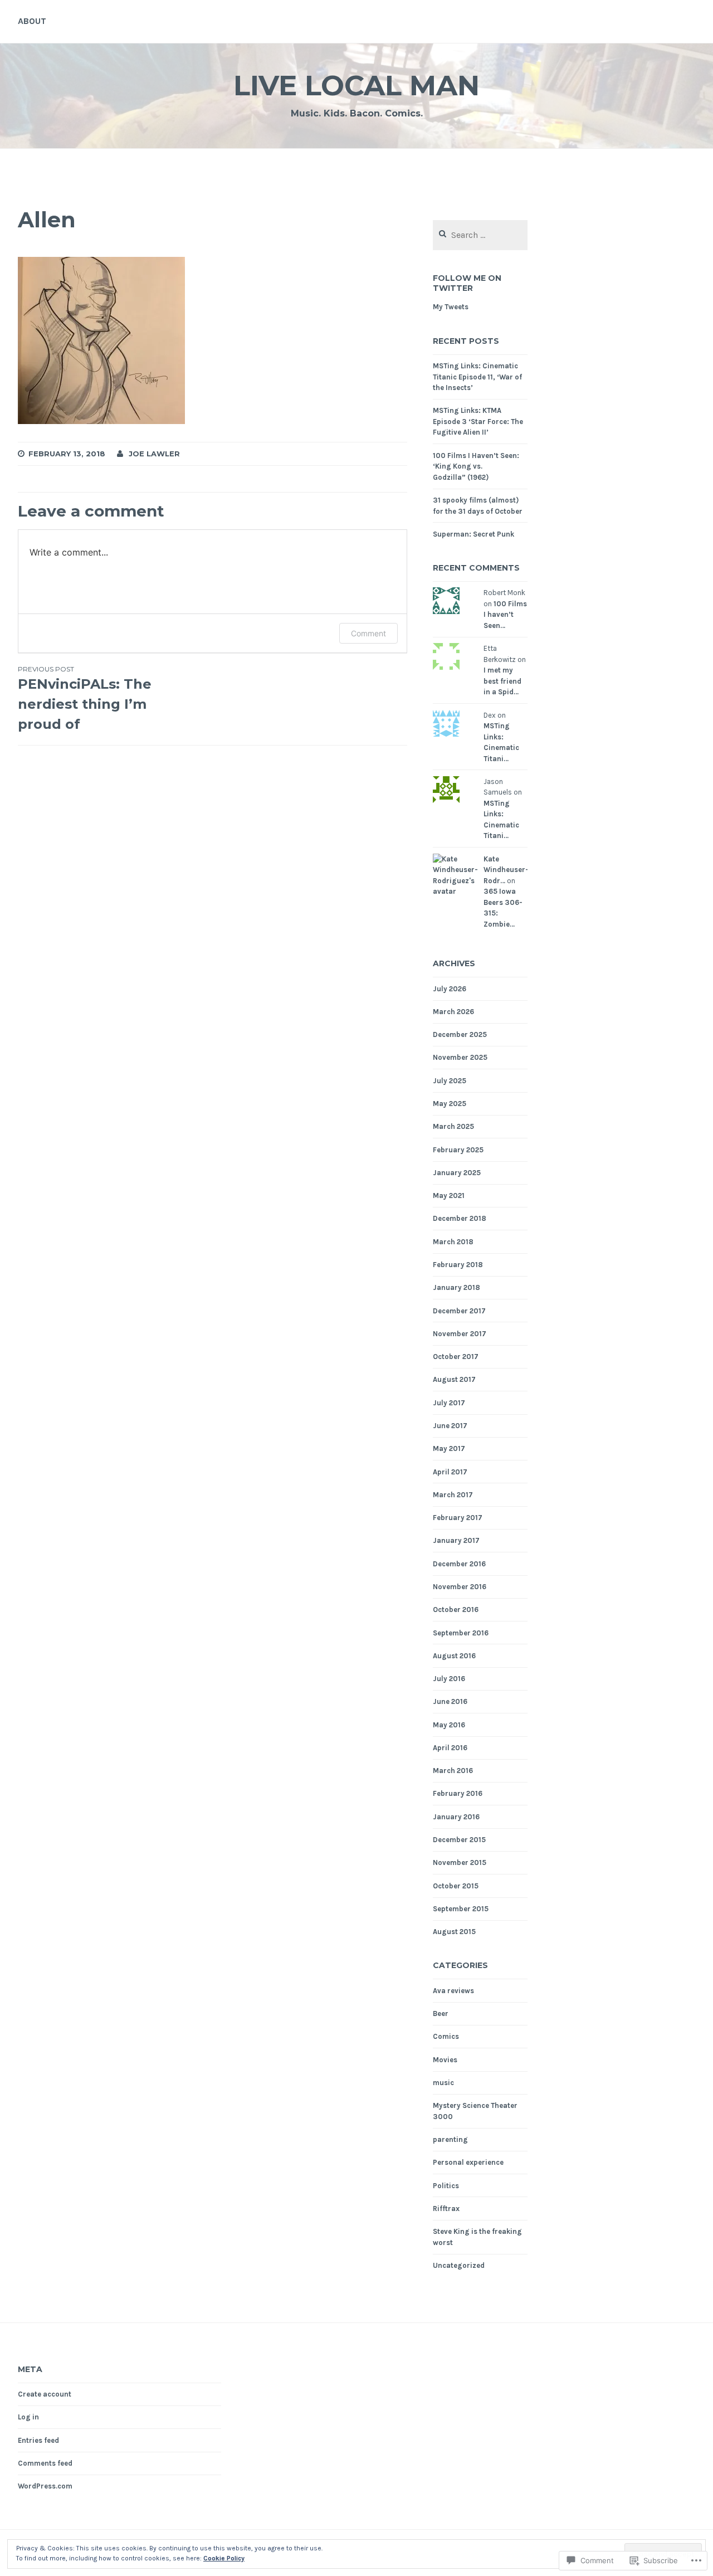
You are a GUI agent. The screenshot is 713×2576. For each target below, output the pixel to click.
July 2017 (449, 1403)
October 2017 (456, 1357)
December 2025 (460, 1034)
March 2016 (453, 1771)
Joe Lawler (154, 454)
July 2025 (450, 1081)
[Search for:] (480, 235)
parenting (450, 2139)
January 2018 (456, 1287)
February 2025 (458, 1150)
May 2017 (449, 1448)
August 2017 (454, 1379)
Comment (368, 633)
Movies (445, 2060)
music (443, 2083)
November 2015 (460, 1862)
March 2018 (453, 1242)
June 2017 (450, 1426)
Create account (45, 2394)
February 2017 (458, 1518)
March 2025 (453, 1126)
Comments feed (45, 2463)
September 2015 (461, 1909)
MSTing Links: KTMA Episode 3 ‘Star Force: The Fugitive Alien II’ (478, 421)
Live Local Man (356, 86)
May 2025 (450, 1104)
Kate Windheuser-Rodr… (506, 870)
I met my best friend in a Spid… (502, 681)
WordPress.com (45, 2486)
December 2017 (459, 1311)
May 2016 (449, 1725)
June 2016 (450, 1701)
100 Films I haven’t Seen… (505, 615)
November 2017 (460, 1334)
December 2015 (459, 1840)
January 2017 (456, 1540)
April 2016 (450, 1748)
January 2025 (457, 1173)
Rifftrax (446, 2209)
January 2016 (456, 1817)
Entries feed (38, 2440)
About (32, 21)
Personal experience (468, 2162)
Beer (441, 2013)
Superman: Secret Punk (473, 534)
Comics (446, 2036)
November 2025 (460, 1057)
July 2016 (449, 1679)
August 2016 (454, 1656)
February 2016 (458, 1793)
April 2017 (450, 1472)
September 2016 (461, 1633)
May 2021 (449, 1196)
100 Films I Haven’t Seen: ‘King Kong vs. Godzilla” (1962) (476, 466)
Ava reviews (453, 1991)
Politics (446, 2186)
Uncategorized (459, 2265)
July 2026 (450, 989)
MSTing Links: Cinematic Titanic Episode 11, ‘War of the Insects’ (477, 377)
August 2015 (454, 1932)
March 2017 (453, 1495)
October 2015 (456, 1886)
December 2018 (460, 1218)
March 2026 (453, 1012)
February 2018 (458, 1265)
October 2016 (456, 1610)
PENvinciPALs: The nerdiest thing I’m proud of (85, 698)
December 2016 (459, 1564)
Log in (28, 2417)
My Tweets (451, 307)
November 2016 (460, 1587)
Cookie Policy (224, 2558)
